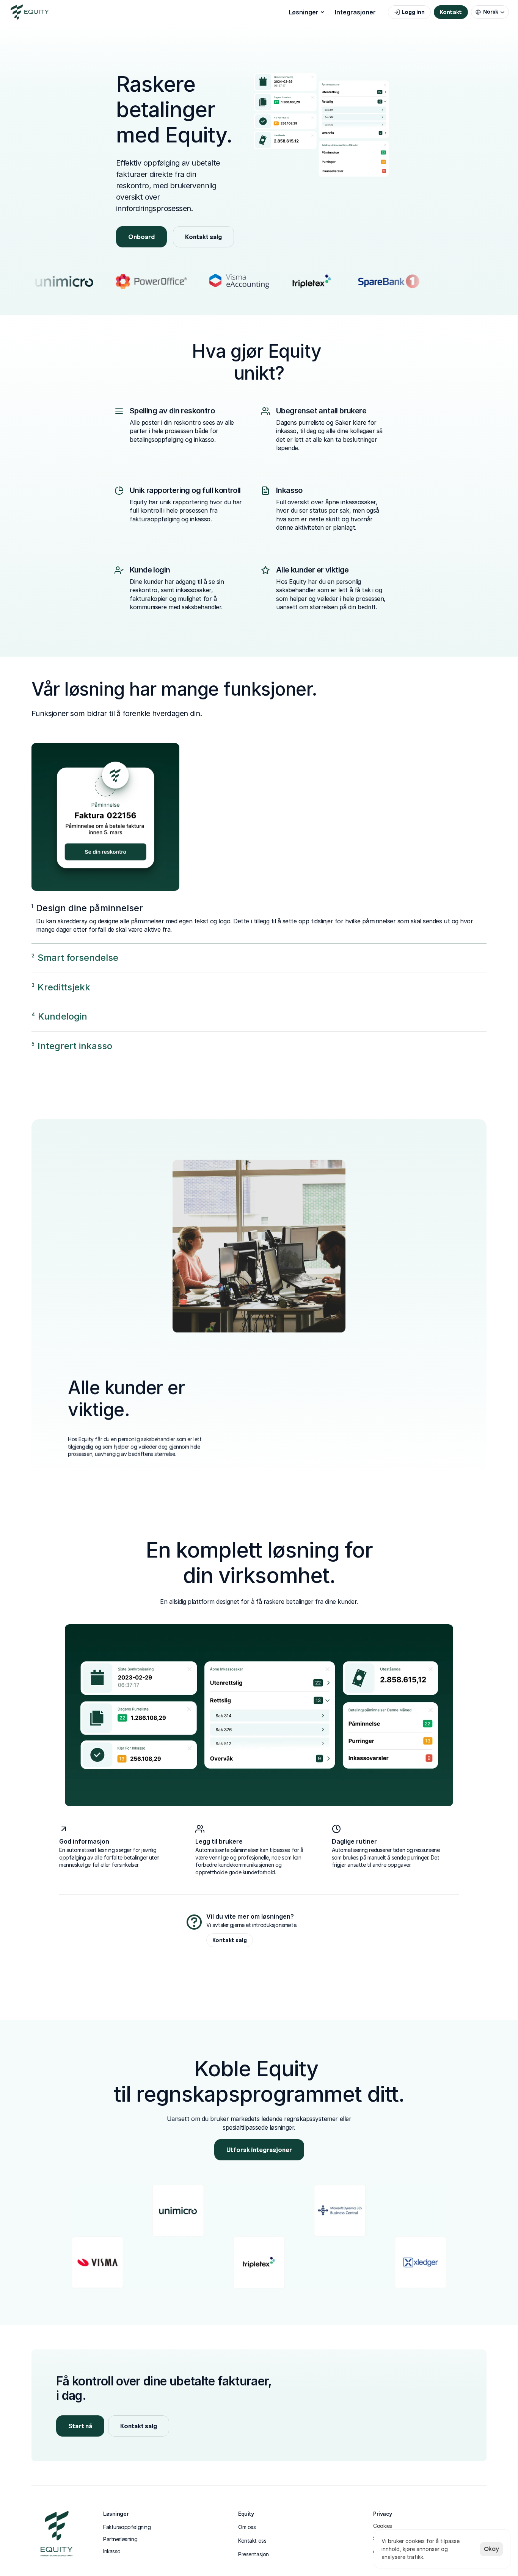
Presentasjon (254, 2554)
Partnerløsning (120, 2539)
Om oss (247, 2527)
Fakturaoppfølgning (127, 2527)
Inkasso (112, 2551)
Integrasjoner (355, 12)
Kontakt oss (252, 2541)
